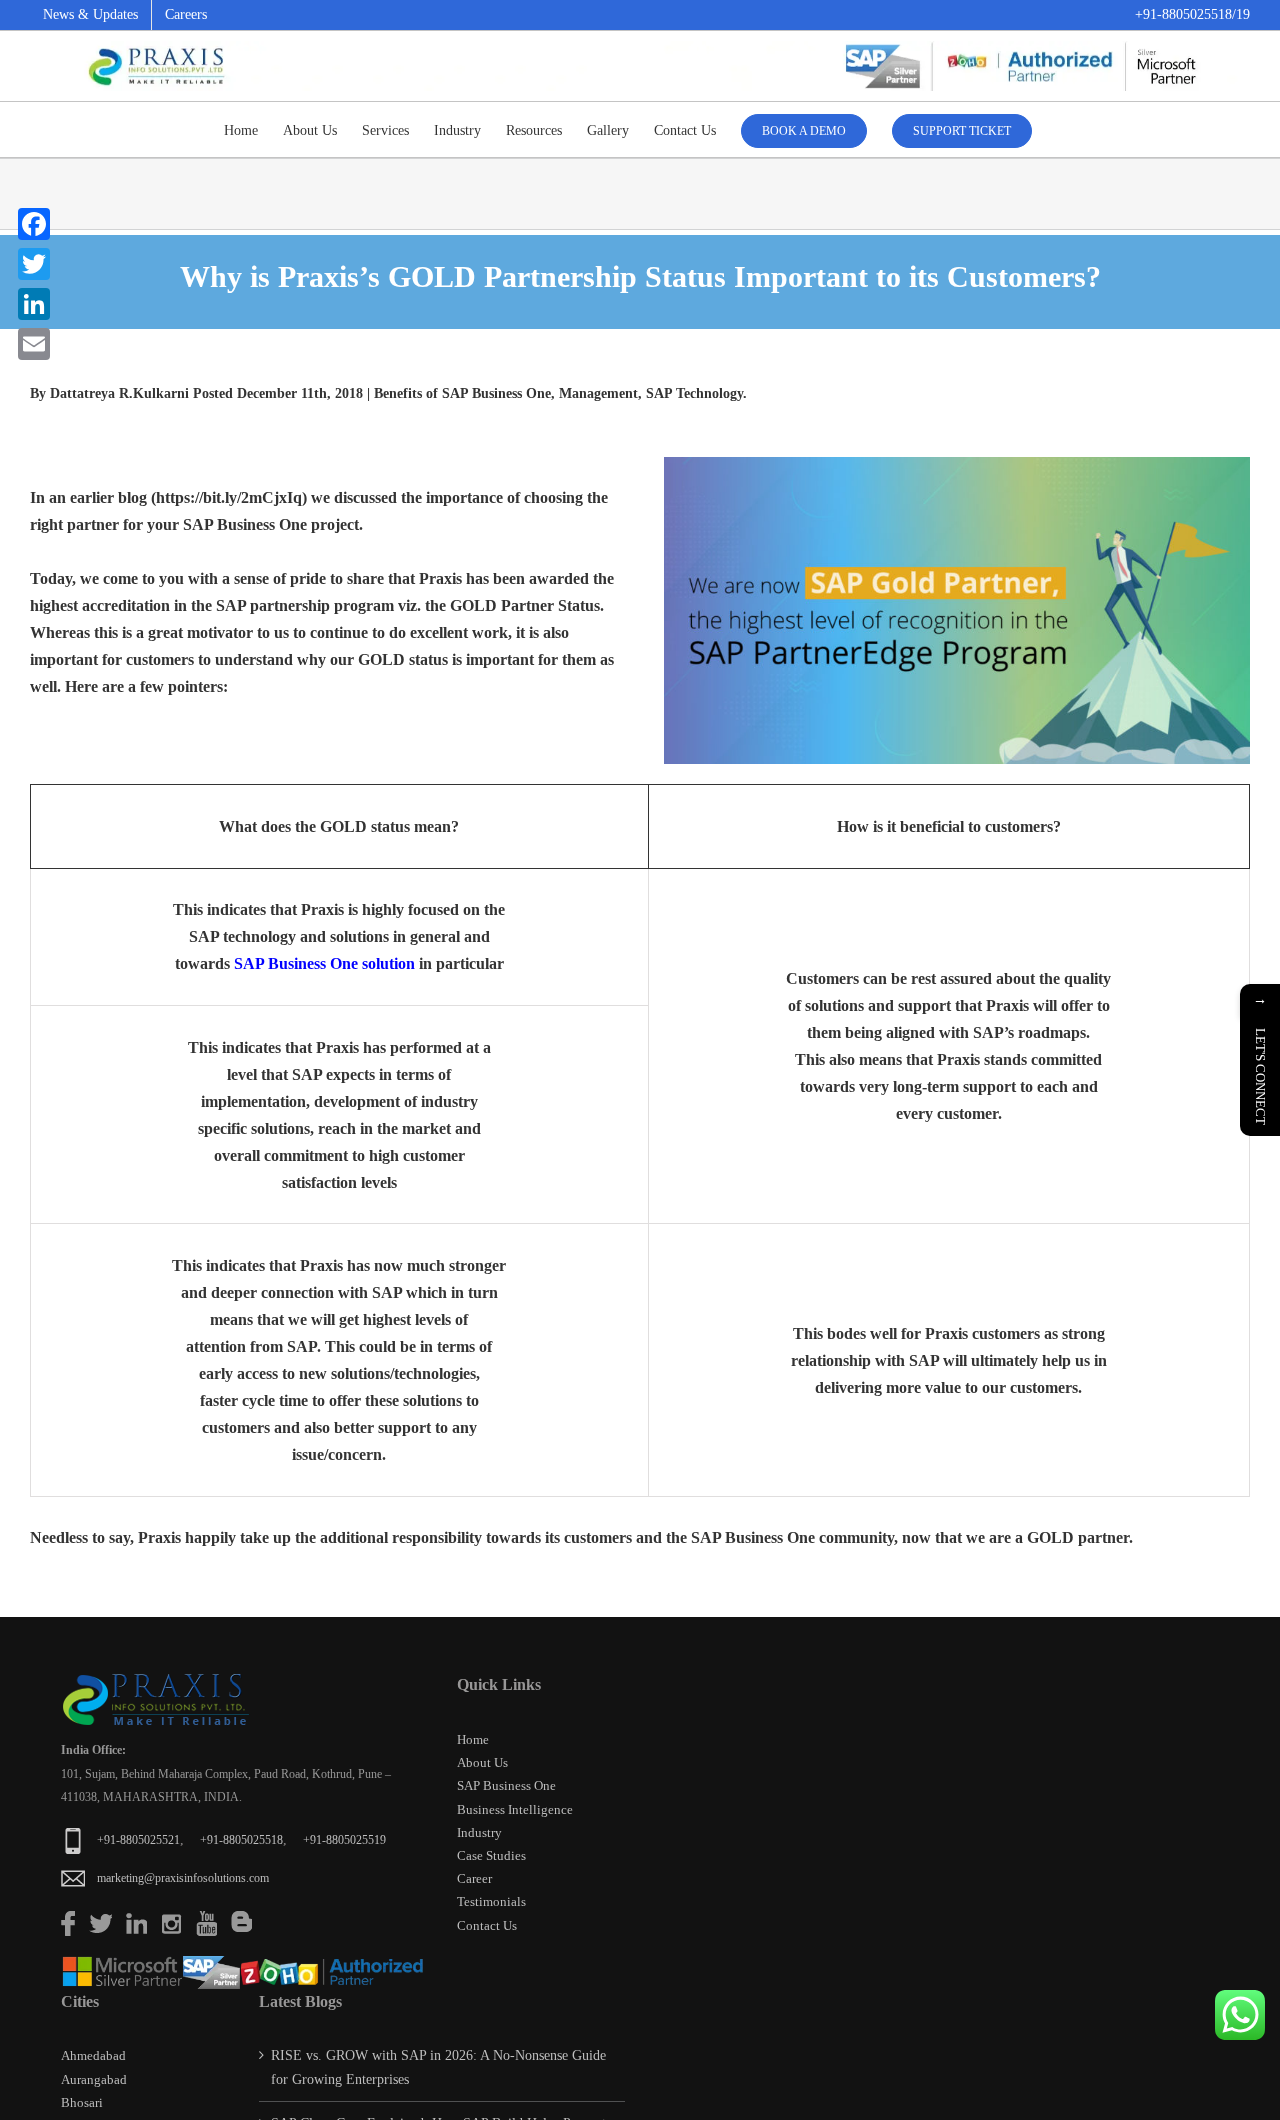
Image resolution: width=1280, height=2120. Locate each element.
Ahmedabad (93, 2055)
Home (473, 1739)
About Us (482, 1762)
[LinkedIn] (34, 304)
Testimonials (491, 1901)
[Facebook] (34, 224)
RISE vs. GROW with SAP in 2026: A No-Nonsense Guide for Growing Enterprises (438, 2067)
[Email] (34, 344)
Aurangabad (94, 2079)
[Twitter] (34, 264)
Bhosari (82, 2102)
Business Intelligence (515, 1809)
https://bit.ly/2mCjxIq (229, 497)
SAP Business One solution (324, 963)
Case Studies (491, 1855)
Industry (479, 1832)
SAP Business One (506, 1785)
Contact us (487, 1925)
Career (474, 1878)
